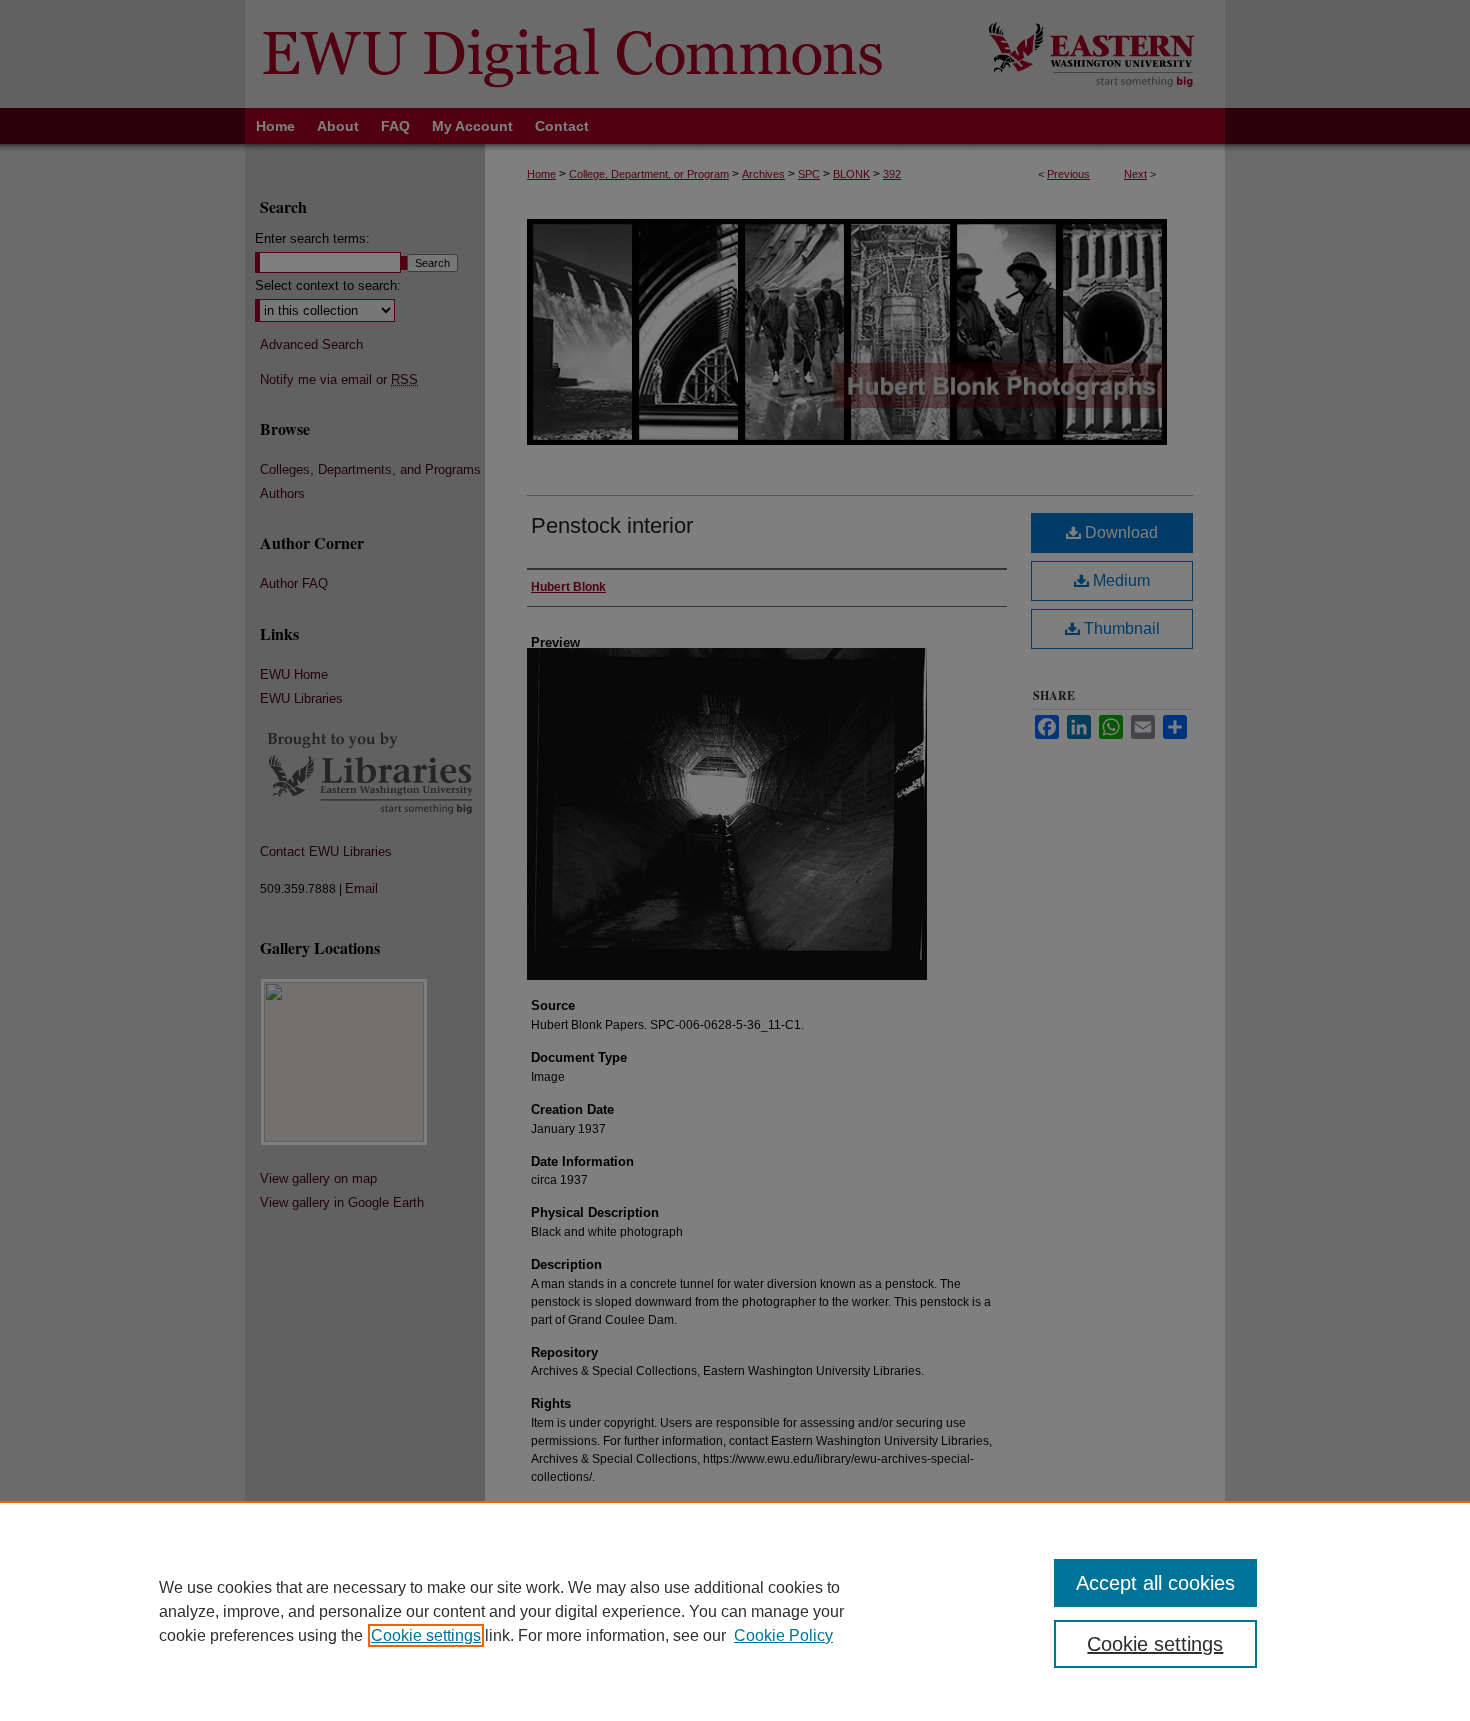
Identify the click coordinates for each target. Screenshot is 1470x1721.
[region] (735, 1611)
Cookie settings (426, 1635)
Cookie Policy (783, 1635)
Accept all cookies (1155, 1583)
